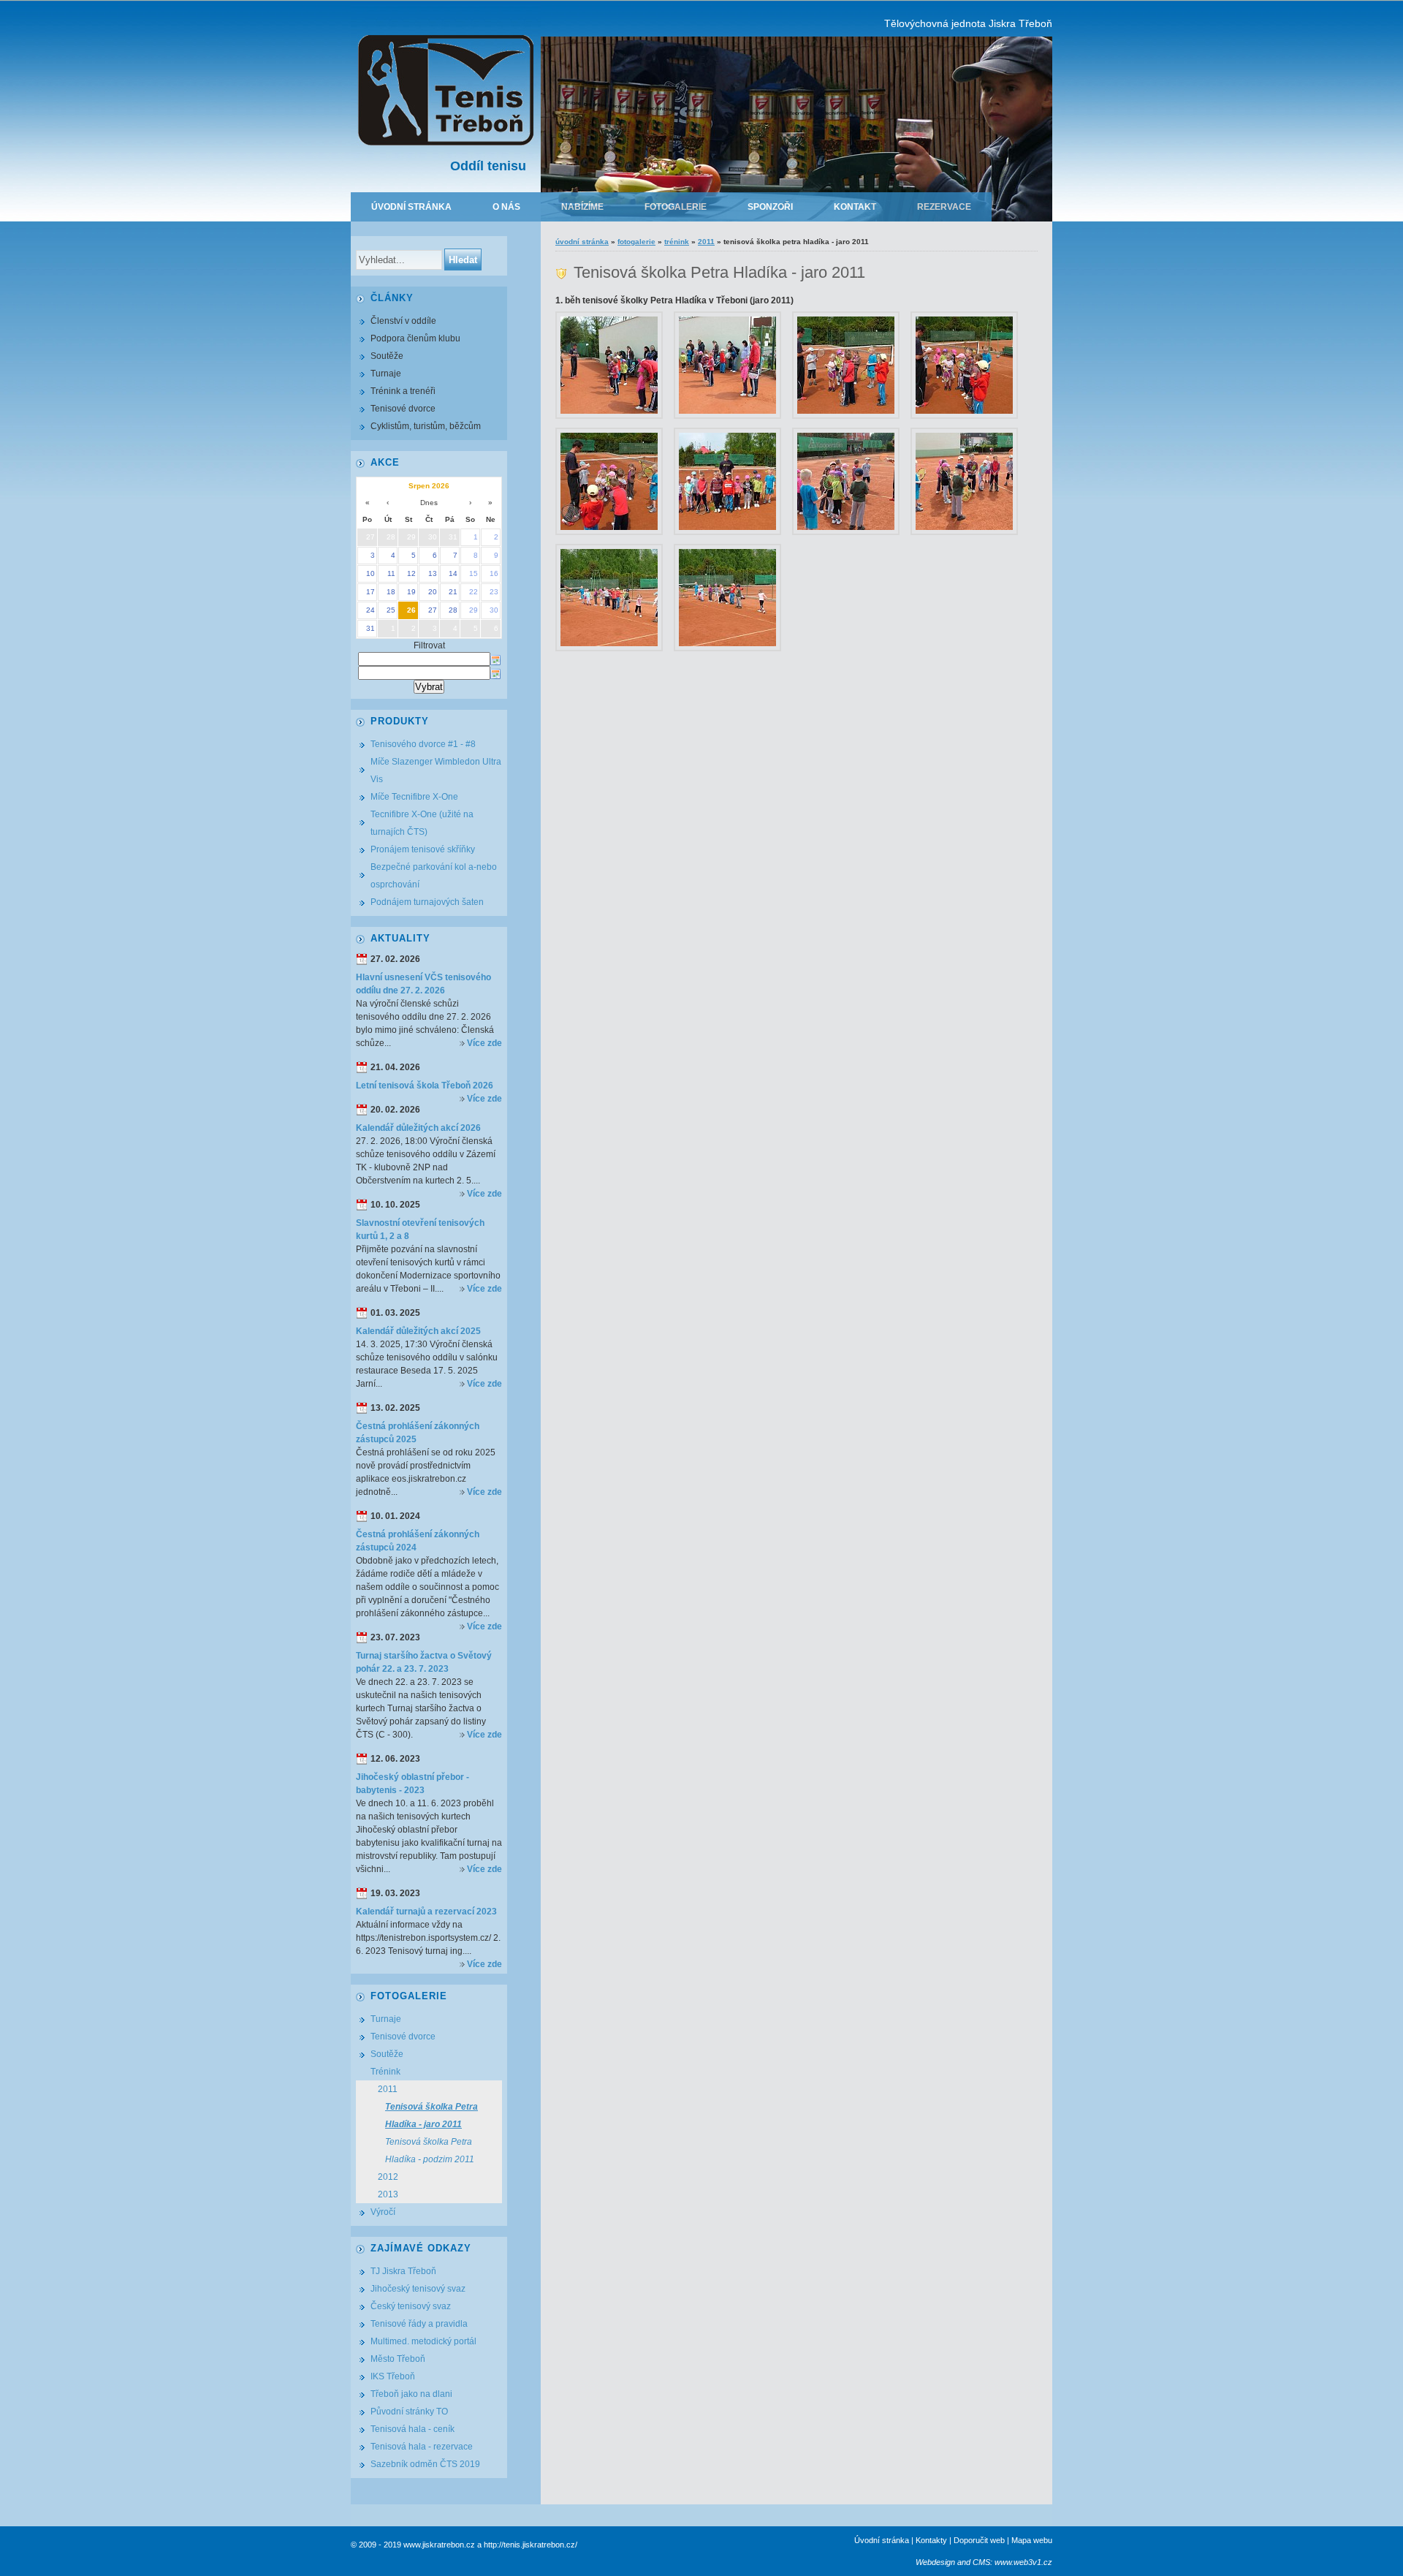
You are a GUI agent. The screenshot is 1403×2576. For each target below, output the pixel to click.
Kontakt (855, 207)
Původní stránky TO (409, 2412)
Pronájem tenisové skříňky (423, 849)
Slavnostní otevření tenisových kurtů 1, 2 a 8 (420, 1230)
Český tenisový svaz (411, 2306)
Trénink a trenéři (403, 391)
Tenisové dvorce (403, 409)
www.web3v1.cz (1023, 2562)
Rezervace (944, 207)
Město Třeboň (398, 2359)
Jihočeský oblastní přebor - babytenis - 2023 (412, 1784)
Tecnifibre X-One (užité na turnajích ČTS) (422, 823)
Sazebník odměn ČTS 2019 (425, 2464)
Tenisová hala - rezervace (422, 2447)
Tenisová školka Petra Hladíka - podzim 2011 (430, 2151)
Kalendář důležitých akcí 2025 (418, 1331)
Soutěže (387, 356)
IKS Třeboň (393, 2376)
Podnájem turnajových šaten (427, 902)
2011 (706, 242)
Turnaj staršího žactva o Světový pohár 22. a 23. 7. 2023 (424, 1662)
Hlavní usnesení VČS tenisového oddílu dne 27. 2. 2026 (423, 984)
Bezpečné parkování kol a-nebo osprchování (434, 876)
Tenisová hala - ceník (412, 2429)
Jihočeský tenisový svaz (418, 2289)
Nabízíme (582, 207)
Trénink (677, 242)
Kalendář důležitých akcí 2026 (418, 1128)
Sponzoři (770, 207)
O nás (506, 207)
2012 (388, 2177)
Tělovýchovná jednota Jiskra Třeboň (968, 23)
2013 (388, 2194)
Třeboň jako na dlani (411, 2394)
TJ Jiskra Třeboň (403, 2271)
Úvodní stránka (411, 207)
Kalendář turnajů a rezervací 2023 (426, 1912)
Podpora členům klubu (415, 338)
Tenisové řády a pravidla (419, 2324)
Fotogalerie (676, 207)
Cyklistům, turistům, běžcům (426, 426)
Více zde (484, 1043)
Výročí (383, 2212)
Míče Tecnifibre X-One (414, 797)
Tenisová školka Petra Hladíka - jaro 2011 (431, 2115)
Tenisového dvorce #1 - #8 (423, 744)
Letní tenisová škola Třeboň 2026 (425, 1086)
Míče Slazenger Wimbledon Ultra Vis (436, 770)
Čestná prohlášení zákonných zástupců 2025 (418, 1433)
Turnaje (386, 374)
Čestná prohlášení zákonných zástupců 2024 (418, 1541)
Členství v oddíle (403, 321)
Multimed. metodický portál (423, 2341)
